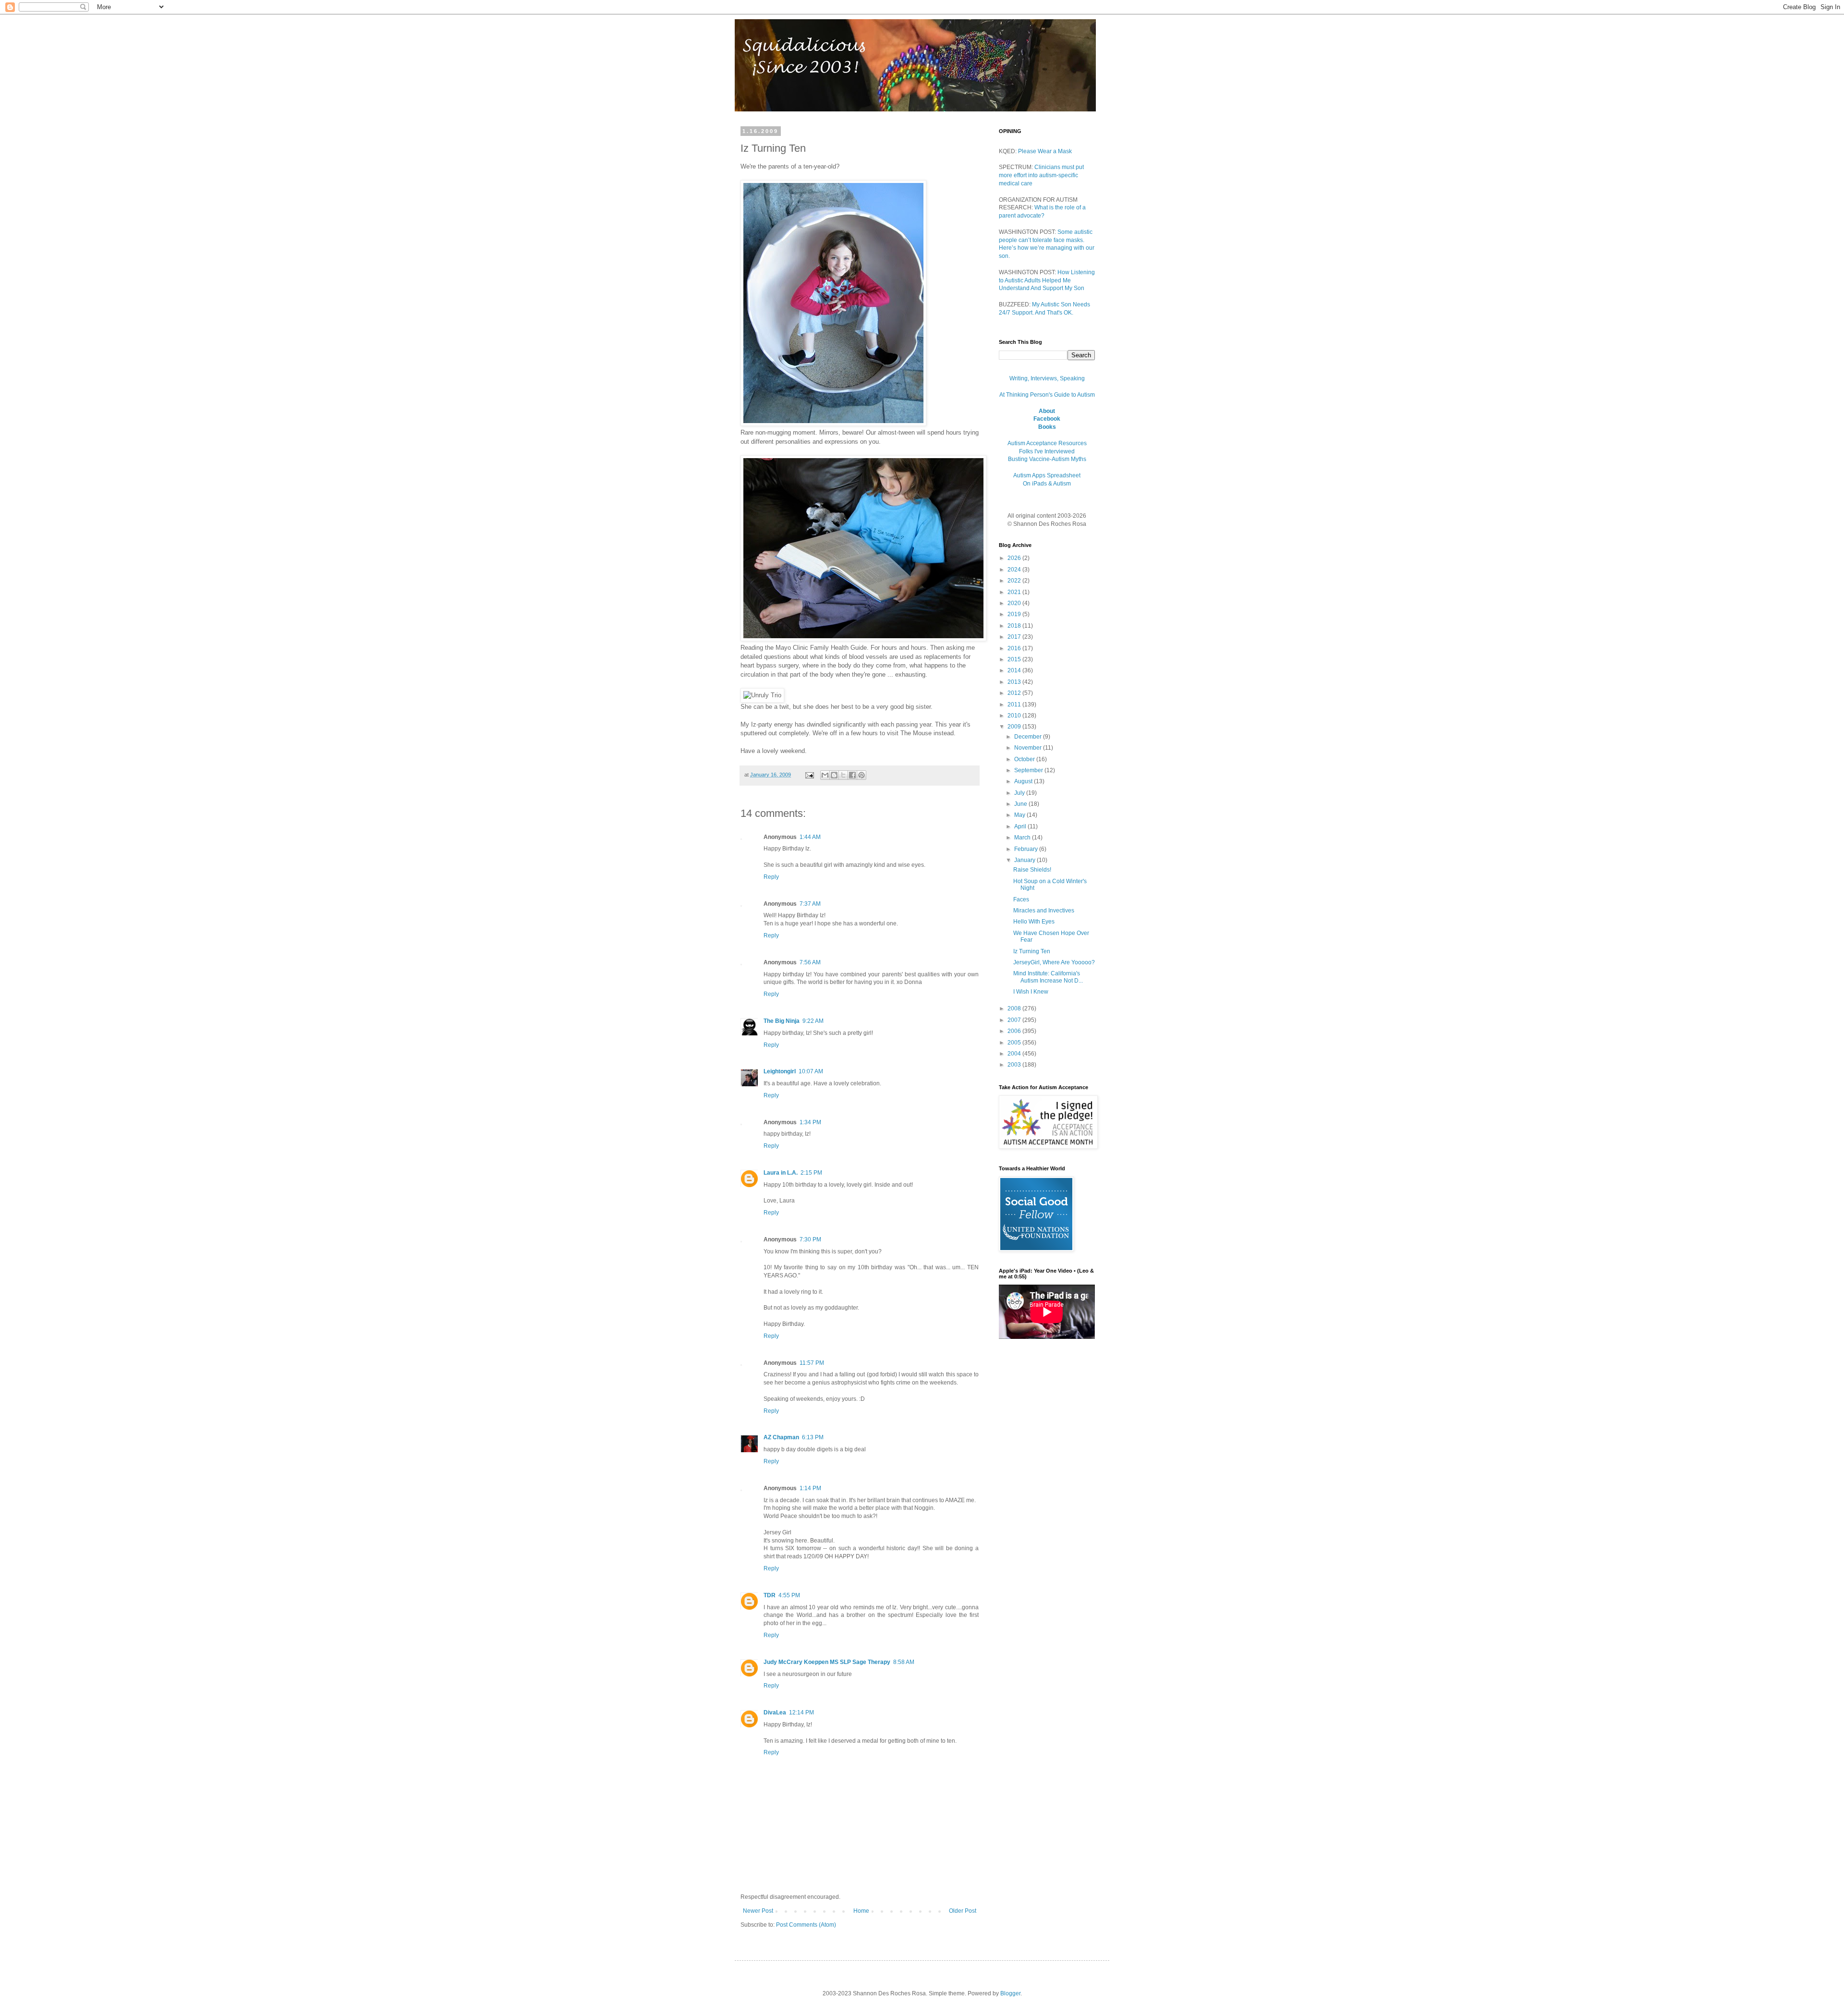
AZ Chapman (781, 1437)
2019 (1015, 614)
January (1025, 860)
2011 (1015, 704)
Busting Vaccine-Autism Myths (1047, 459)
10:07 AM (811, 1071)
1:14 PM (810, 1488)
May (1020, 815)
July (1020, 793)
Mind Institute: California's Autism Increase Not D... (1048, 977)
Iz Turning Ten (1032, 951)
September (1029, 770)
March (1023, 838)
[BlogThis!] (834, 775)
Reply (771, 877)
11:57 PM (812, 1363)
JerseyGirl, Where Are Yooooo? (1054, 962)
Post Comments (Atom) (806, 1925)
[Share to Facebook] (852, 775)
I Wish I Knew (1031, 992)
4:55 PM (789, 1595)
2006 (1015, 1031)
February (1027, 849)
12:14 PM (801, 1712)
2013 (1015, 682)
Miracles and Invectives (1044, 911)
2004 (1015, 1054)
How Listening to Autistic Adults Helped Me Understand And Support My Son (1047, 280)
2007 (1015, 1020)
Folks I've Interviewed (1047, 451)
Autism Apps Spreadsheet (1047, 475)
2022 (1015, 581)
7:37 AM (810, 904)
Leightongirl (780, 1071)
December (1029, 737)
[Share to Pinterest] (861, 775)
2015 (1015, 659)
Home (861, 1911)
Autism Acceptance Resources (1047, 443)
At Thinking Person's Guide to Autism (1047, 395)
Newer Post (758, 1911)
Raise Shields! (1032, 870)
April (1021, 826)
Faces (1021, 899)
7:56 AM (810, 962)
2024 (1015, 570)
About (1047, 411)
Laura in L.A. (781, 1173)
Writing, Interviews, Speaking (1047, 378)
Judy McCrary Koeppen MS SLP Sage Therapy (827, 1662)
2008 (1015, 1008)
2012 (1015, 693)
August (1024, 781)
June (1021, 804)
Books (1047, 427)
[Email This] (825, 775)
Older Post (963, 1911)
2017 (1015, 637)
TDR (770, 1595)
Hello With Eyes (1034, 922)
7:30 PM (810, 1239)
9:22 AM (813, 1021)
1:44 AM (810, 837)
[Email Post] (809, 775)
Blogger (1010, 1993)
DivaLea (775, 1712)
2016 (1015, 648)
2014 (1015, 670)
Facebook (1047, 419)
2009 (1015, 727)
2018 (1015, 626)
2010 (1015, 716)
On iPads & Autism (1047, 484)
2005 (1015, 1043)
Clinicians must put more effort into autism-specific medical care (1041, 175)
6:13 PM (813, 1437)
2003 (1015, 1065)
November (1029, 748)
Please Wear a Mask (1045, 151)
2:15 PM (811, 1173)
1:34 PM (810, 1122)
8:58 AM (904, 1662)
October (1025, 759)
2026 (1015, 558)
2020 (1015, 603)
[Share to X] (843, 775)
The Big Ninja (782, 1021)
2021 (1015, 592)
